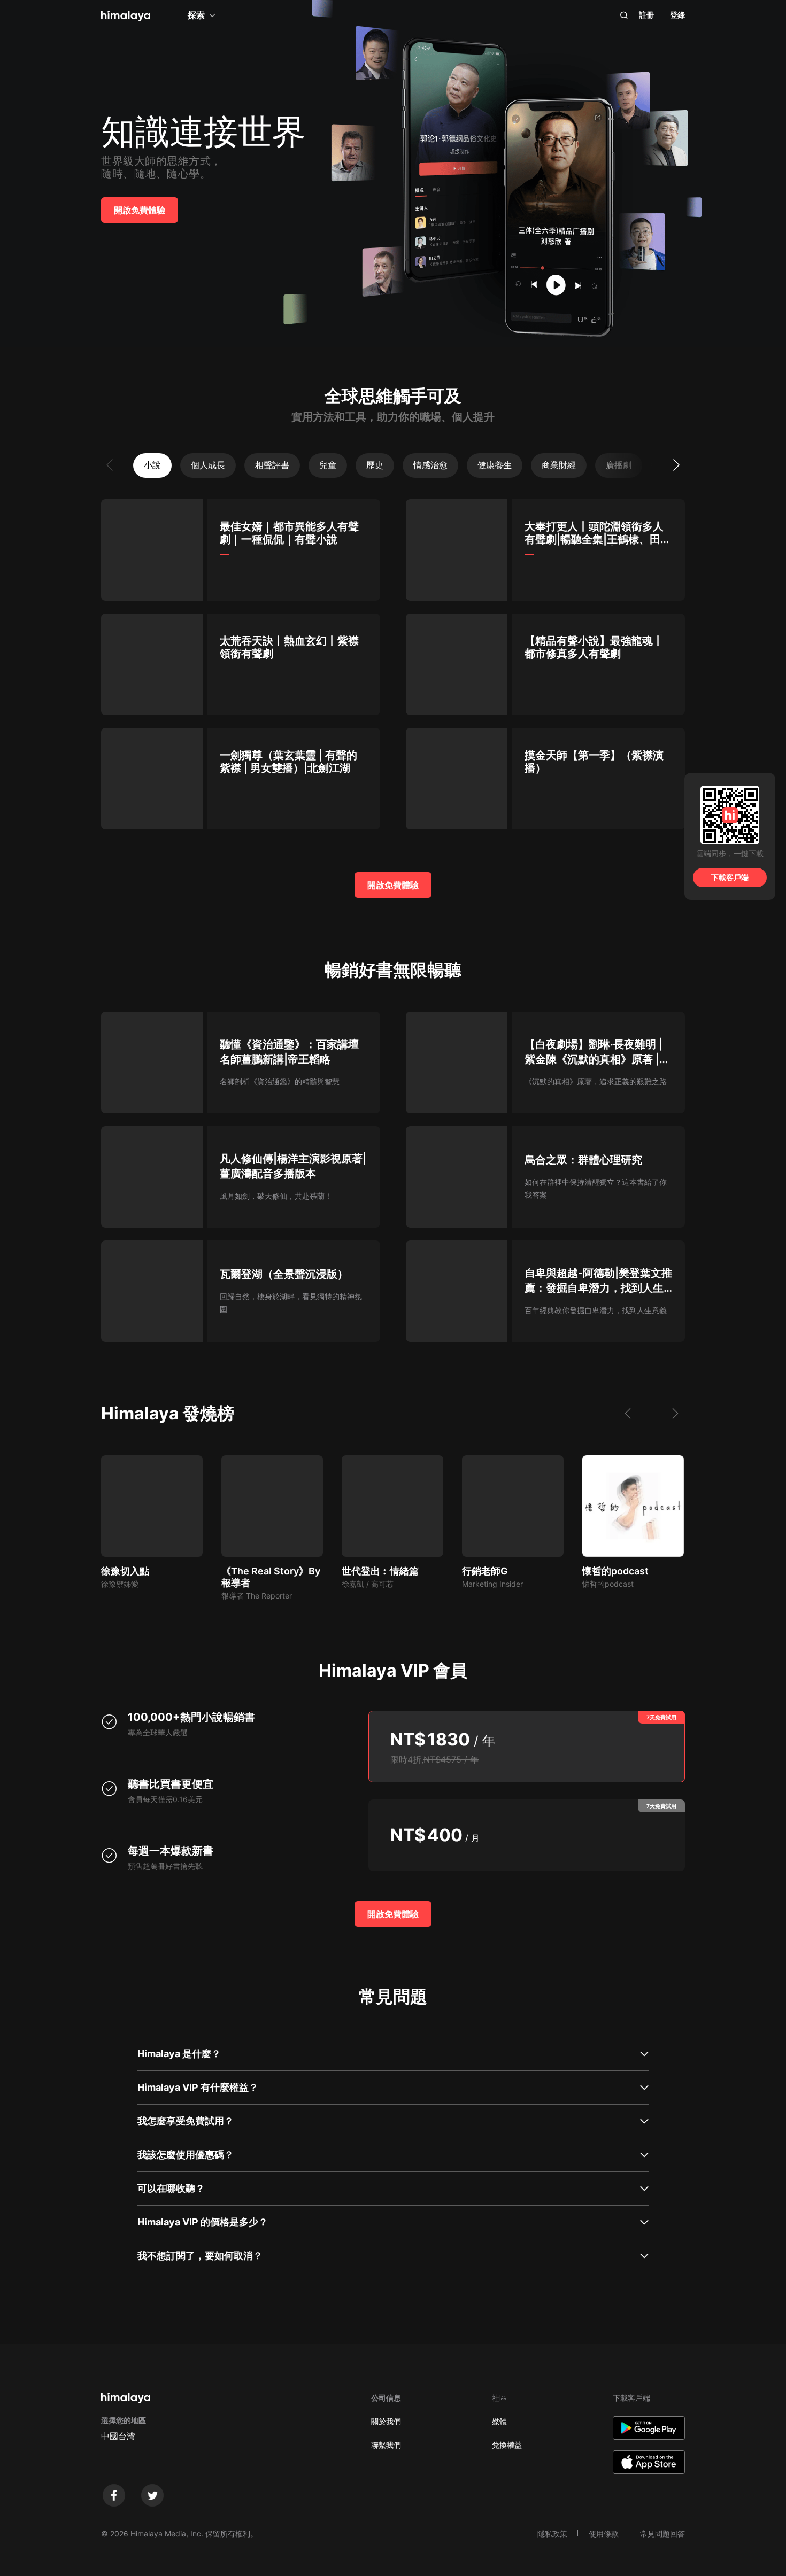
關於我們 (386, 2421)
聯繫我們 (386, 2445)
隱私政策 (552, 2534)
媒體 (499, 2421)
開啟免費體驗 (140, 210)
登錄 (677, 15)
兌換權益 (507, 2445)
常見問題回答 (662, 2534)
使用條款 (604, 2534)
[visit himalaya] (126, 16)
